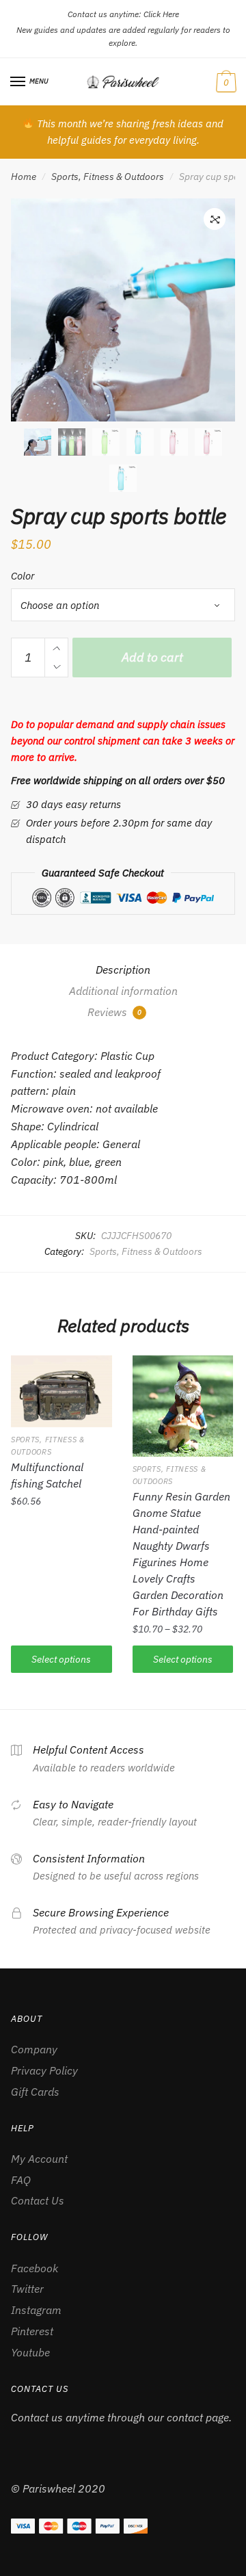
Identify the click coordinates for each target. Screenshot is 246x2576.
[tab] (123, 970)
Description (123, 970)
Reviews (114, 1012)
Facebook (35, 2268)
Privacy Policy (44, 2070)
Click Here (161, 14)
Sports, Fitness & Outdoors (108, 177)
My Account (39, 2159)
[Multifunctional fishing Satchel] (61, 1391)
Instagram (36, 2310)
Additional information (123, 991)
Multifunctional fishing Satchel (47, 1475)
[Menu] (18, 82)
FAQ (21, 2180)
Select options (61, 1659)
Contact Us (38, 2200)
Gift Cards (35, 2092)
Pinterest (32, 2331)
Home (24, 177)
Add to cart (152, 657)
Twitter (27, 2289)
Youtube (30, 2352)
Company (34, 2049)
